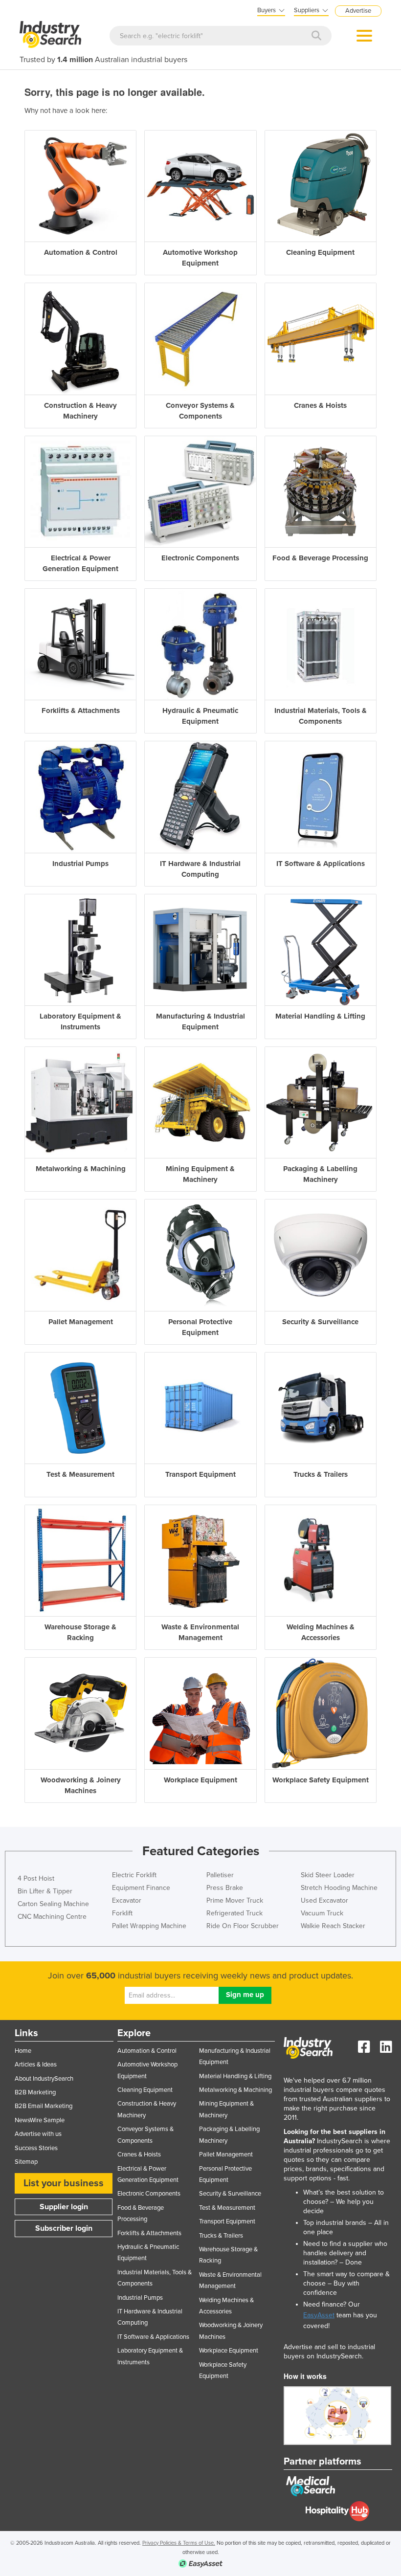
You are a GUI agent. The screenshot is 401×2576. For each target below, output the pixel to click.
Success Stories (36, 2148)
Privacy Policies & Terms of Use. (179, 2543)
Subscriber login (64, 2228)
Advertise (358, 11)
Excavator (127, 1900)
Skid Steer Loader (328, 1875)
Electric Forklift (134, 1875)
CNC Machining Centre (52, 1917)
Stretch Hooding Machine (339, 1888)
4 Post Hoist (36, 1878)
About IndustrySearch (44, 2079)
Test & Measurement (227, 2208)
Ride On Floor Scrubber (243, 1926)
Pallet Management (226, 2154)
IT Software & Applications (153, 2337)
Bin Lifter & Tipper (45, 1891)
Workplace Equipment (229, 2351)
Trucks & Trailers (221, 2236)
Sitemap (26, 2162)
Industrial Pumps (140, 2298)
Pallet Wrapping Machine (149, 1926)
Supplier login (64, 2207)
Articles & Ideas (36, 2065)
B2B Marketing (35, 2092)
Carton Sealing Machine (53, 1904)
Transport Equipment (227, 2221)
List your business (64, 2183)
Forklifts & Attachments (149, 2233)
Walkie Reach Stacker (333, 1926)
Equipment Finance (141, 1888)
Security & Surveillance (230, 2194)
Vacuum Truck (322, 1913)
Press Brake (225, 1888)
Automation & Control (147, 2051)
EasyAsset (319, 2315)
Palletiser (220, 1875)
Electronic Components (149, 2194)
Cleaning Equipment (145, 2090)
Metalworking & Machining (235, 2090)
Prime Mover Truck (235, 1900)
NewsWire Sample (40, 2120)
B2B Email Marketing (44, 2106)
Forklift (122, 1913)
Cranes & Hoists (139, 2154)
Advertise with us (38, 2134)
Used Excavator (324, 1900)
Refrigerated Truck (234, 1913)
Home (23, 2051)
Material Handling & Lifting (235, 2076)
